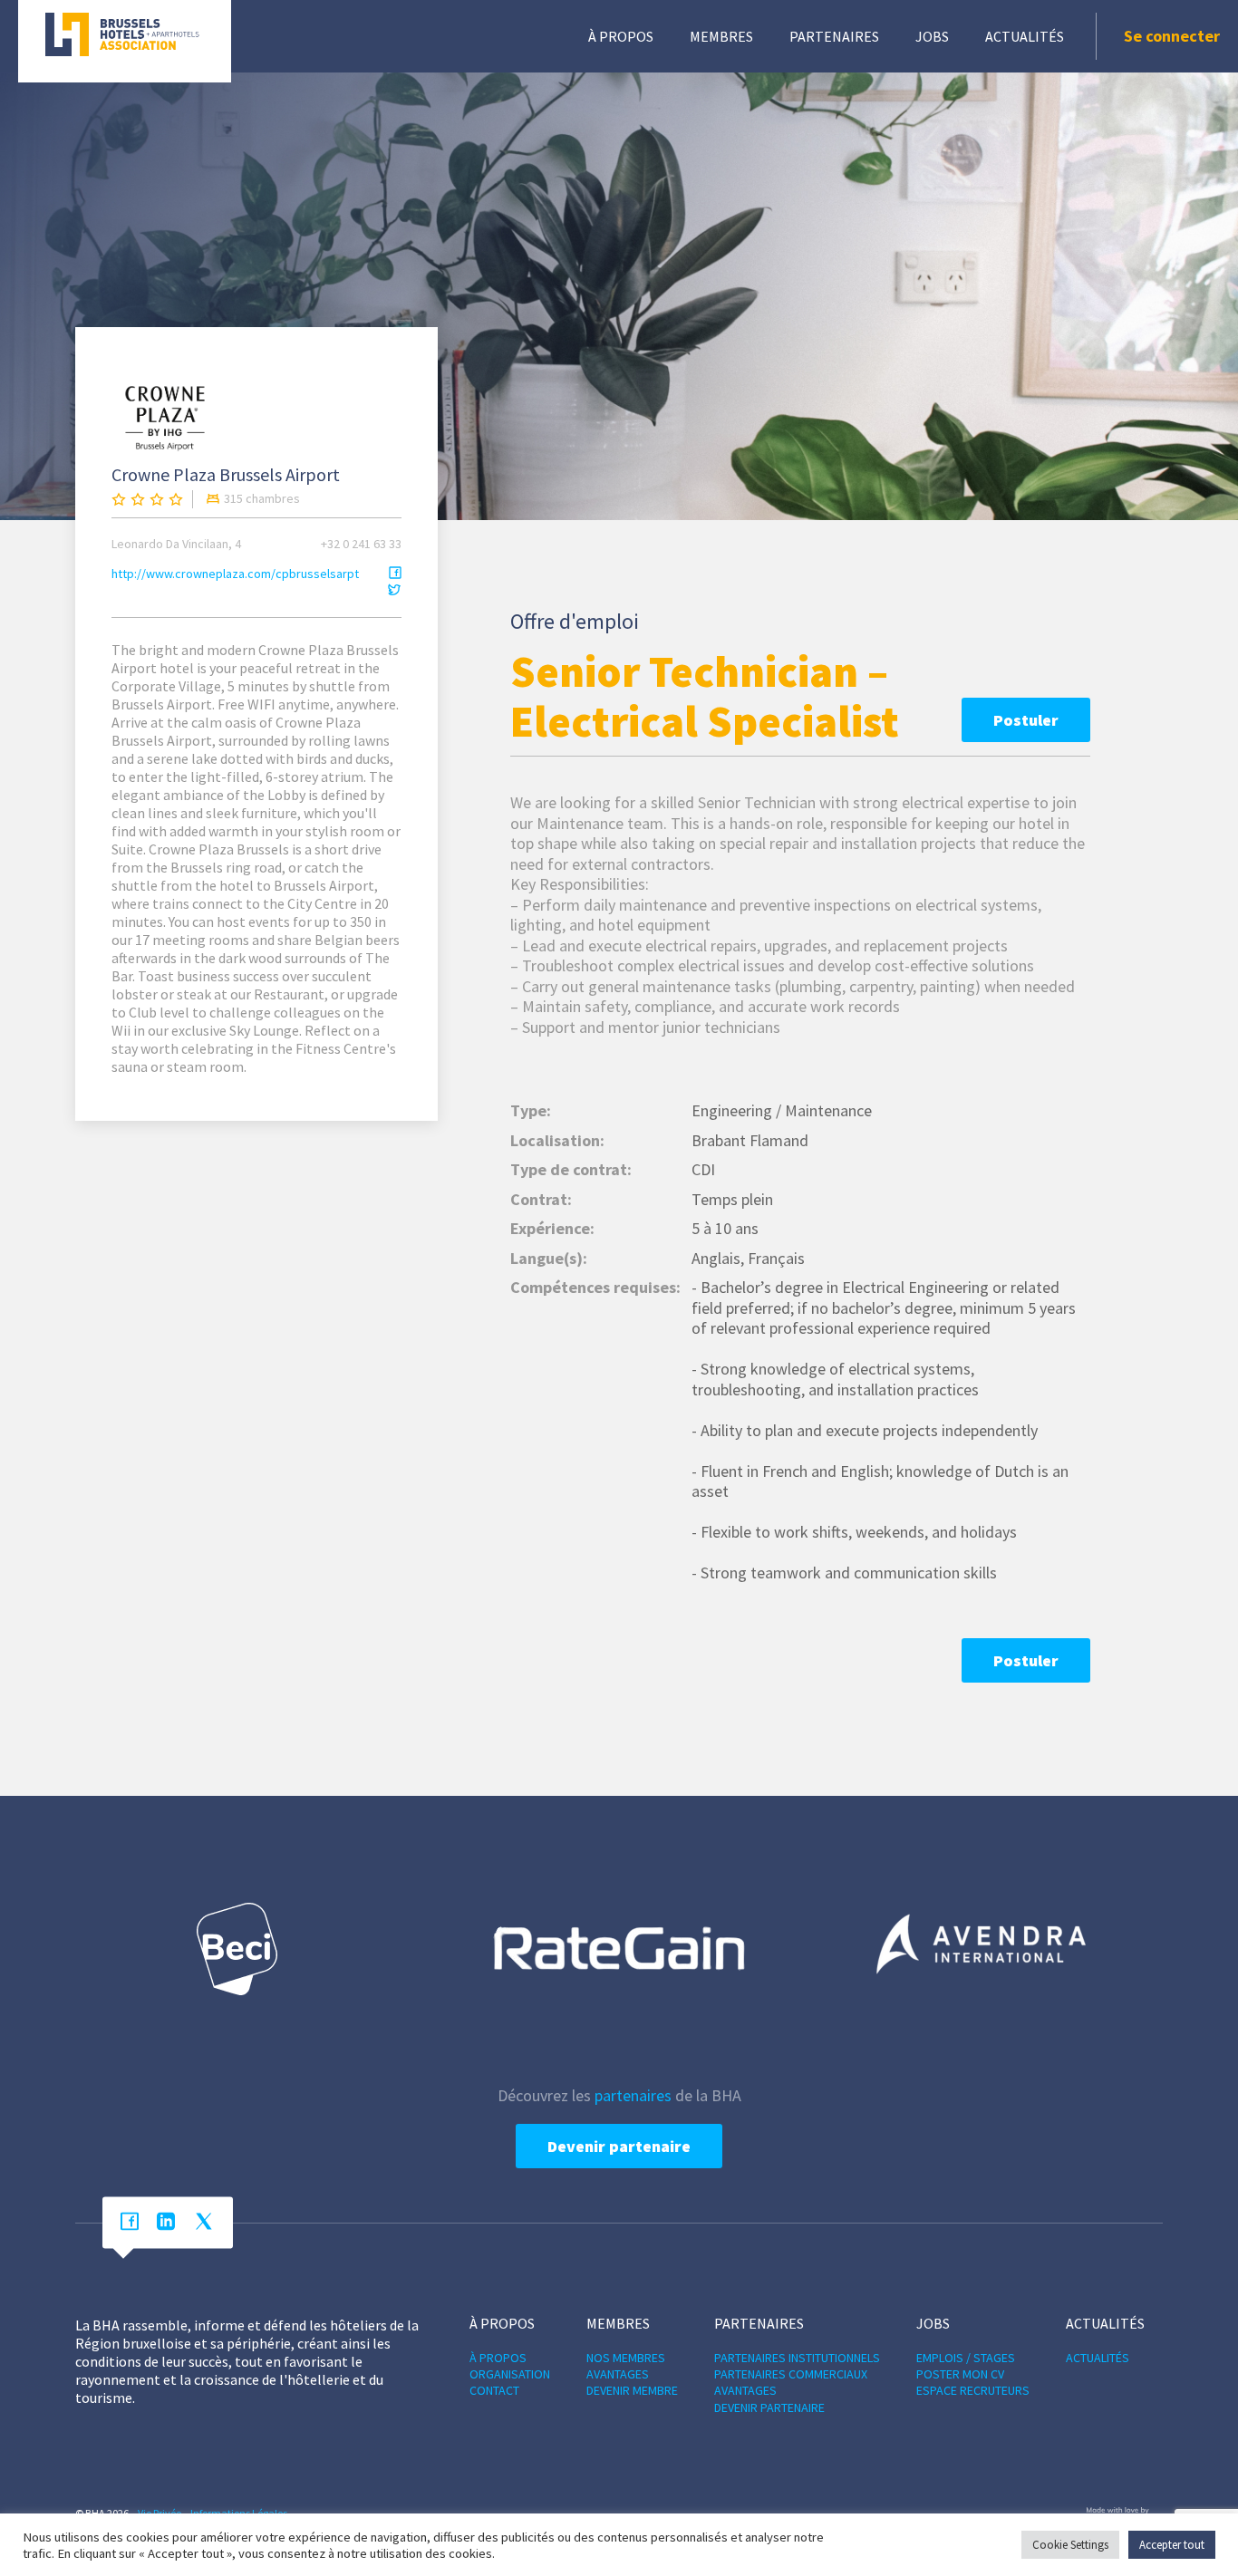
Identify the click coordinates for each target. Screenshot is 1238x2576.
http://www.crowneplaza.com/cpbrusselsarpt (235, 574)
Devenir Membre (632, 2390)
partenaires (633, 2095)
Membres (721, 36)
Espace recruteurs (973, 2390)
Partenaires (834, 36)
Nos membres (626, 2358)
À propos (621, 36)
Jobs (932, 36)
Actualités (1025, 36)
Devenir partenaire (619, 2146)
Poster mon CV (960, 2374)
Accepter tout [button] (1172, 2545)
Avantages (618, 2374)
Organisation (510, 2374)
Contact (494, 2390)
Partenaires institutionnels (797, 2358)
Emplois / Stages (966, 2358)
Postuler (1026, 720)
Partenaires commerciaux (791, 2374)
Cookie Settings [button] (1070, 2545)
